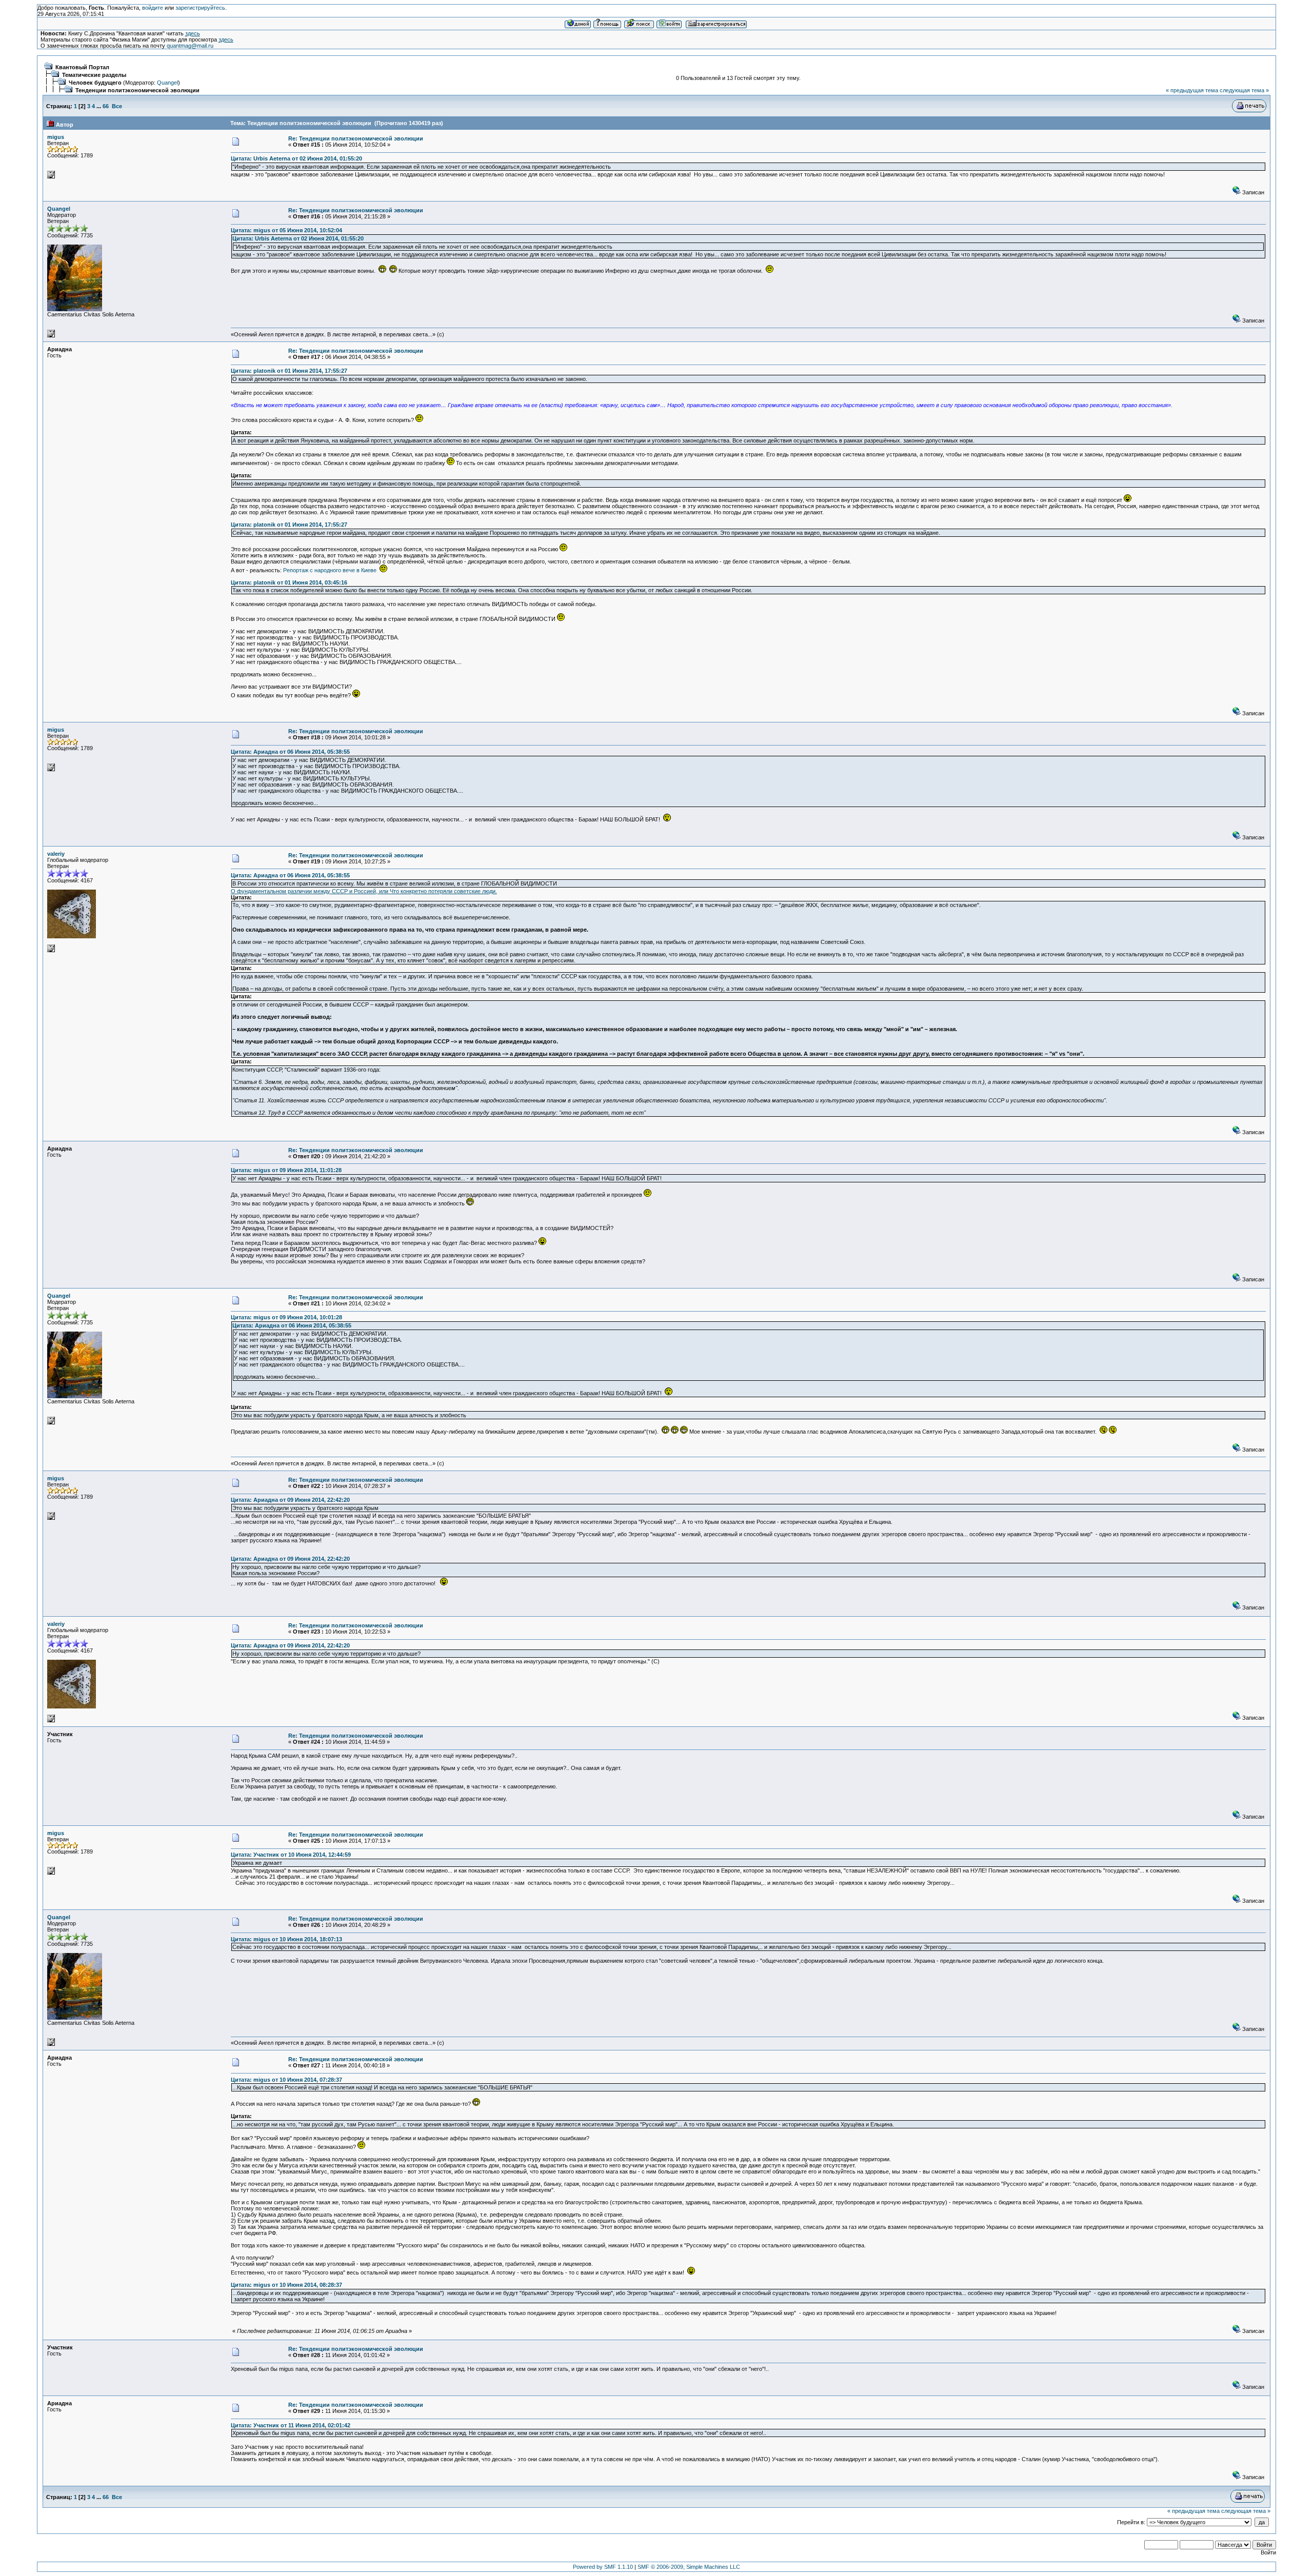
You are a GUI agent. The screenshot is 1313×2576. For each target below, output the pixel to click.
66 (106, 106)
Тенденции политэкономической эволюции (137, 90)
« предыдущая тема (1192, 90)
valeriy (56, 854)
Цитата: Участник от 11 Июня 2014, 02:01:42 (291, 2425)
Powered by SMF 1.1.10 (603, 2567)
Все (117, 106)
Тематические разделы (94, 75)
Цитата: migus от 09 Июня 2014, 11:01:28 (286, 1170)
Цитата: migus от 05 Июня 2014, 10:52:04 (286, 230)
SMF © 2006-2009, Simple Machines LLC (689, 2567)
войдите (153, 8)
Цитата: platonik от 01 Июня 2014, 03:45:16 (289, 582)
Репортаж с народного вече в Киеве (330, 570)
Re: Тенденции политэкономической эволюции (356, 138)
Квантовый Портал (82, 67)
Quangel (167, 83)
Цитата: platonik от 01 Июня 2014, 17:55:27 (289, 371)
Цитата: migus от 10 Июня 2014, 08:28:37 (286, 2285)
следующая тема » (1244, 90)
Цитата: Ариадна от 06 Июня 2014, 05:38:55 (290, 752)
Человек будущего (95, 83)
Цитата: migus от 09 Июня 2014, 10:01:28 (286, 1317)
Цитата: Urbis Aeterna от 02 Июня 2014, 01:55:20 (296, 158)
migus (56, 137)
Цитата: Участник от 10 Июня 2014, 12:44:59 (291, 1855)
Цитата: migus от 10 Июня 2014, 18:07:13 (286, 1939)
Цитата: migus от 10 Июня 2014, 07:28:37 (286, 2080)
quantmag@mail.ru (190, 46)
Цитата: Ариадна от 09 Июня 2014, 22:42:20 (290, 1500)
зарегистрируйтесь (200, 8)
